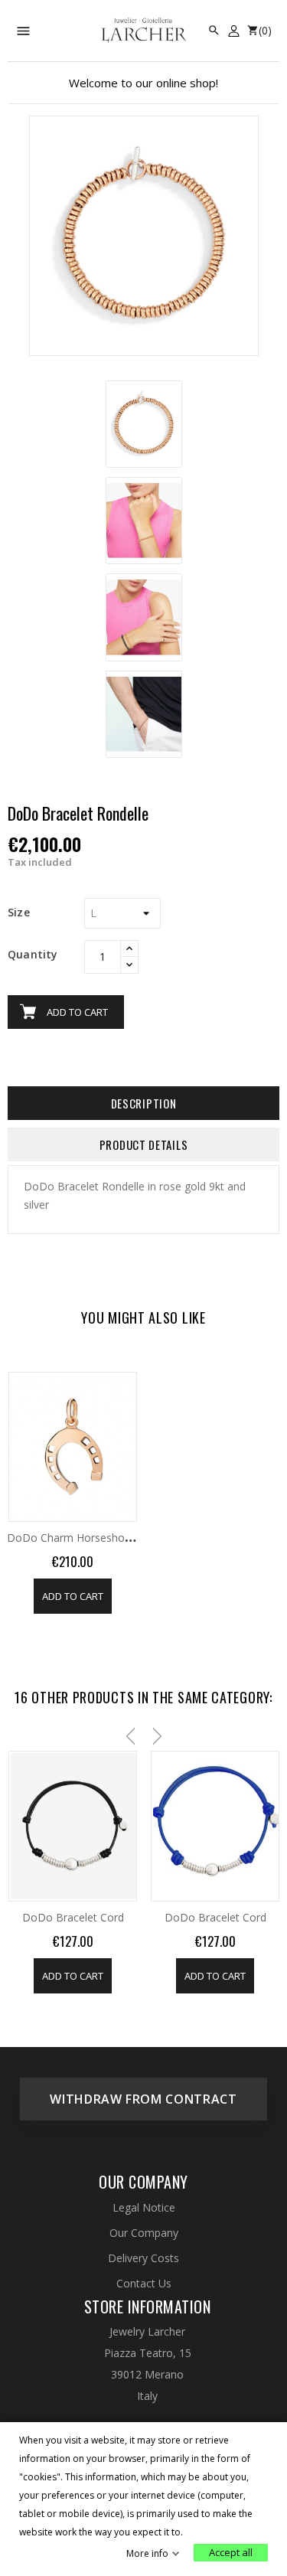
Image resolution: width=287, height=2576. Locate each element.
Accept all (231, 2552)
